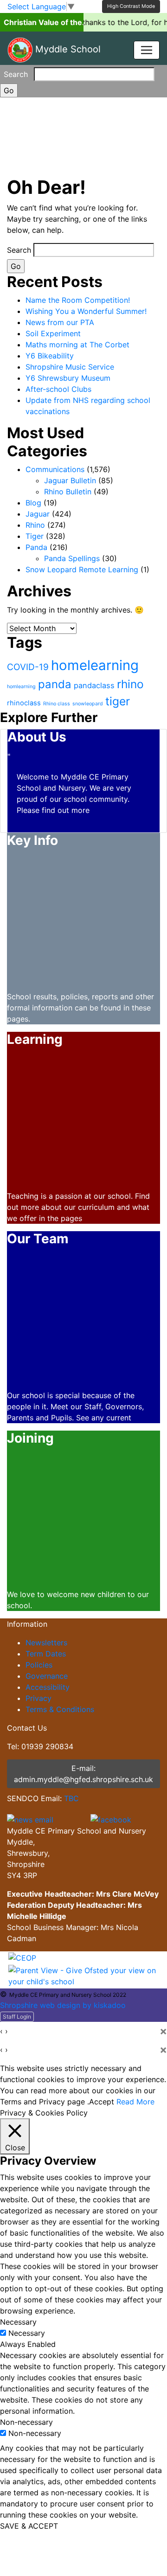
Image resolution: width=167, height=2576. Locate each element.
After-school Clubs (58, 389)
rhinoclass (24, 703)
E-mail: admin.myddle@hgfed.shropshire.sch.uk (83, 1774)
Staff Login (17, 2017)
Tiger (35, 536)
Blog (33, 503)
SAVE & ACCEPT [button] (29, 2526)
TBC (71, 1798)
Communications (55, 469)
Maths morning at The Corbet (77, 345)
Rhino (35, 525)
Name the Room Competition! (78, 300)
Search (16, 74)
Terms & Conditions (60, 1709)
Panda (36, 547)
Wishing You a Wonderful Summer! (86, 311)
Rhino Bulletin (68, 492)
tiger (118, 701)
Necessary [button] (18, 2322)
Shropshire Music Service (70, 367)
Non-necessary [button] (26, 2422)
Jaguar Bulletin (70, 480)
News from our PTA (60, 322)
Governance (47, 1676)
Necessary (27, 2333)
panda (55, 684)
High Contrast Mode (131, 6)
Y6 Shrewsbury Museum (68, 378)
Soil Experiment (53, 333)
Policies (39, 1665)
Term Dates (46, 1654)
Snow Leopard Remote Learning (82, 569)
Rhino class (57, 704)
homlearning (21, 687)
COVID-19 (28, 667)
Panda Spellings (72, 558)
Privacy (39, 1698)
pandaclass (94, 685)
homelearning (95, 665)
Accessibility (48, 1687)
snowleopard (88, 704)
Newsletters (46, 1643)
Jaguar (38, 514)
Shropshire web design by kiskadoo (63, 2005)
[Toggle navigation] (147, 50)
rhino (130, 684)
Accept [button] (102, 2102)
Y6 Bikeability (50, 356)
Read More (135, 2102)
